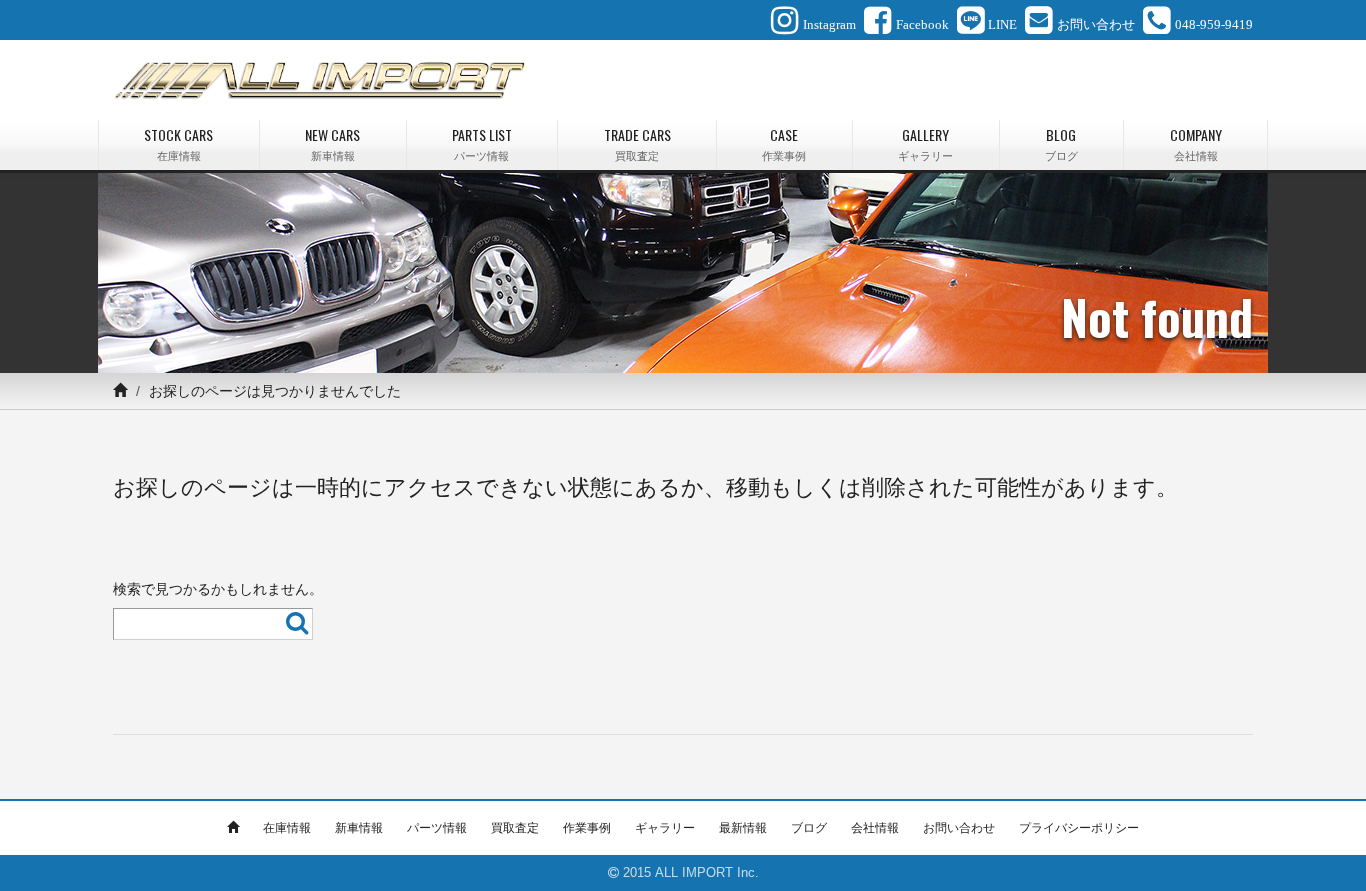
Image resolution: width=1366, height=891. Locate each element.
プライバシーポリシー (1079, 828)
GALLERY (925, 143)
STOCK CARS (178, 143)
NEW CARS (332, 143)
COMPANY (1196, 143)
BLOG (1061, 143)
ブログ (809, 828)
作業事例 (587, 828)
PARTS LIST (482, 143)
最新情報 (743, 828)
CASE (784, 143)
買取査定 (515, 828)
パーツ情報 (437, 828)
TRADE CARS (637, 143)
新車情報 (359, 828)
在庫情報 (287, 828)
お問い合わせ (959, 828)
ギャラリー (665, 828)
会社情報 (875, 828)
